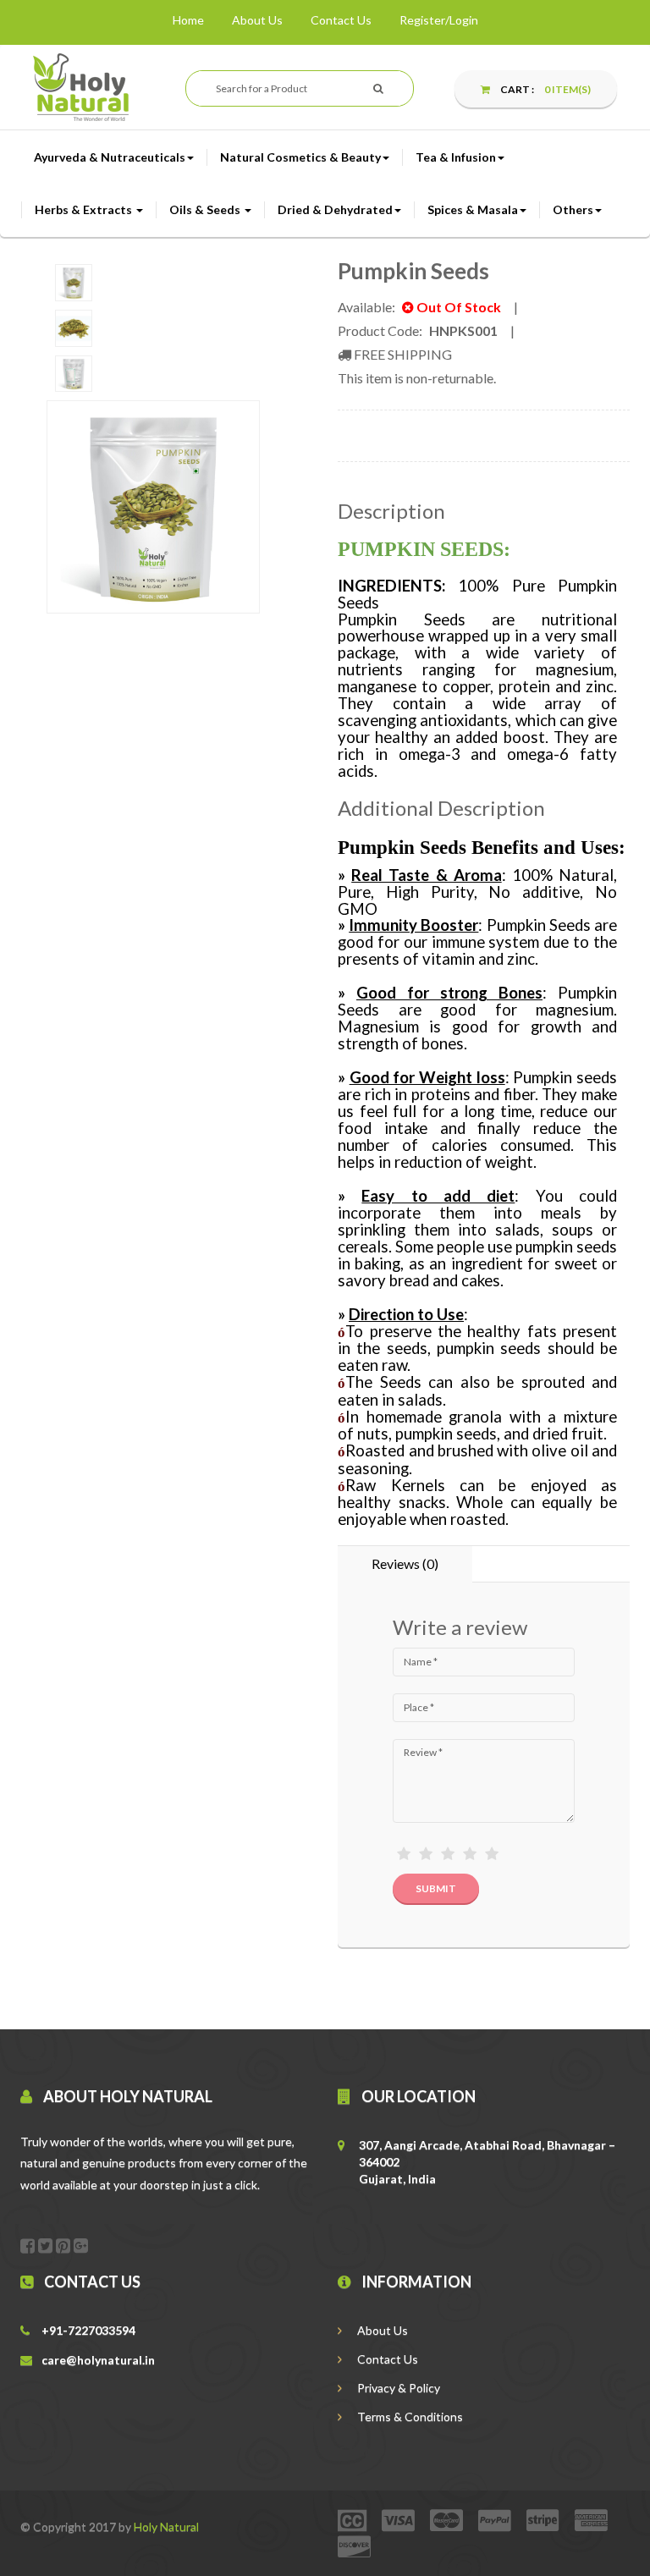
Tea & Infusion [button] (456, 157)
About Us (257, 20)
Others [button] (573, 209)
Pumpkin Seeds (413, 271)
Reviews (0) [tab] (405, 1563)
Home (188, 20)
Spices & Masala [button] (473, 209)
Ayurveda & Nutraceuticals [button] (110, 157)
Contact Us (341, 20)
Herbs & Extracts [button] (85, 209)
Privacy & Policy (397, 2388)
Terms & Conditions (409, 2416)
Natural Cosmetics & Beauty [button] (300, 157)
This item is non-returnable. (417, 378)
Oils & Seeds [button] (206, 209)
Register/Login (439, 20)
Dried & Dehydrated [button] (335, 209)
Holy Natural (166, 2526)
